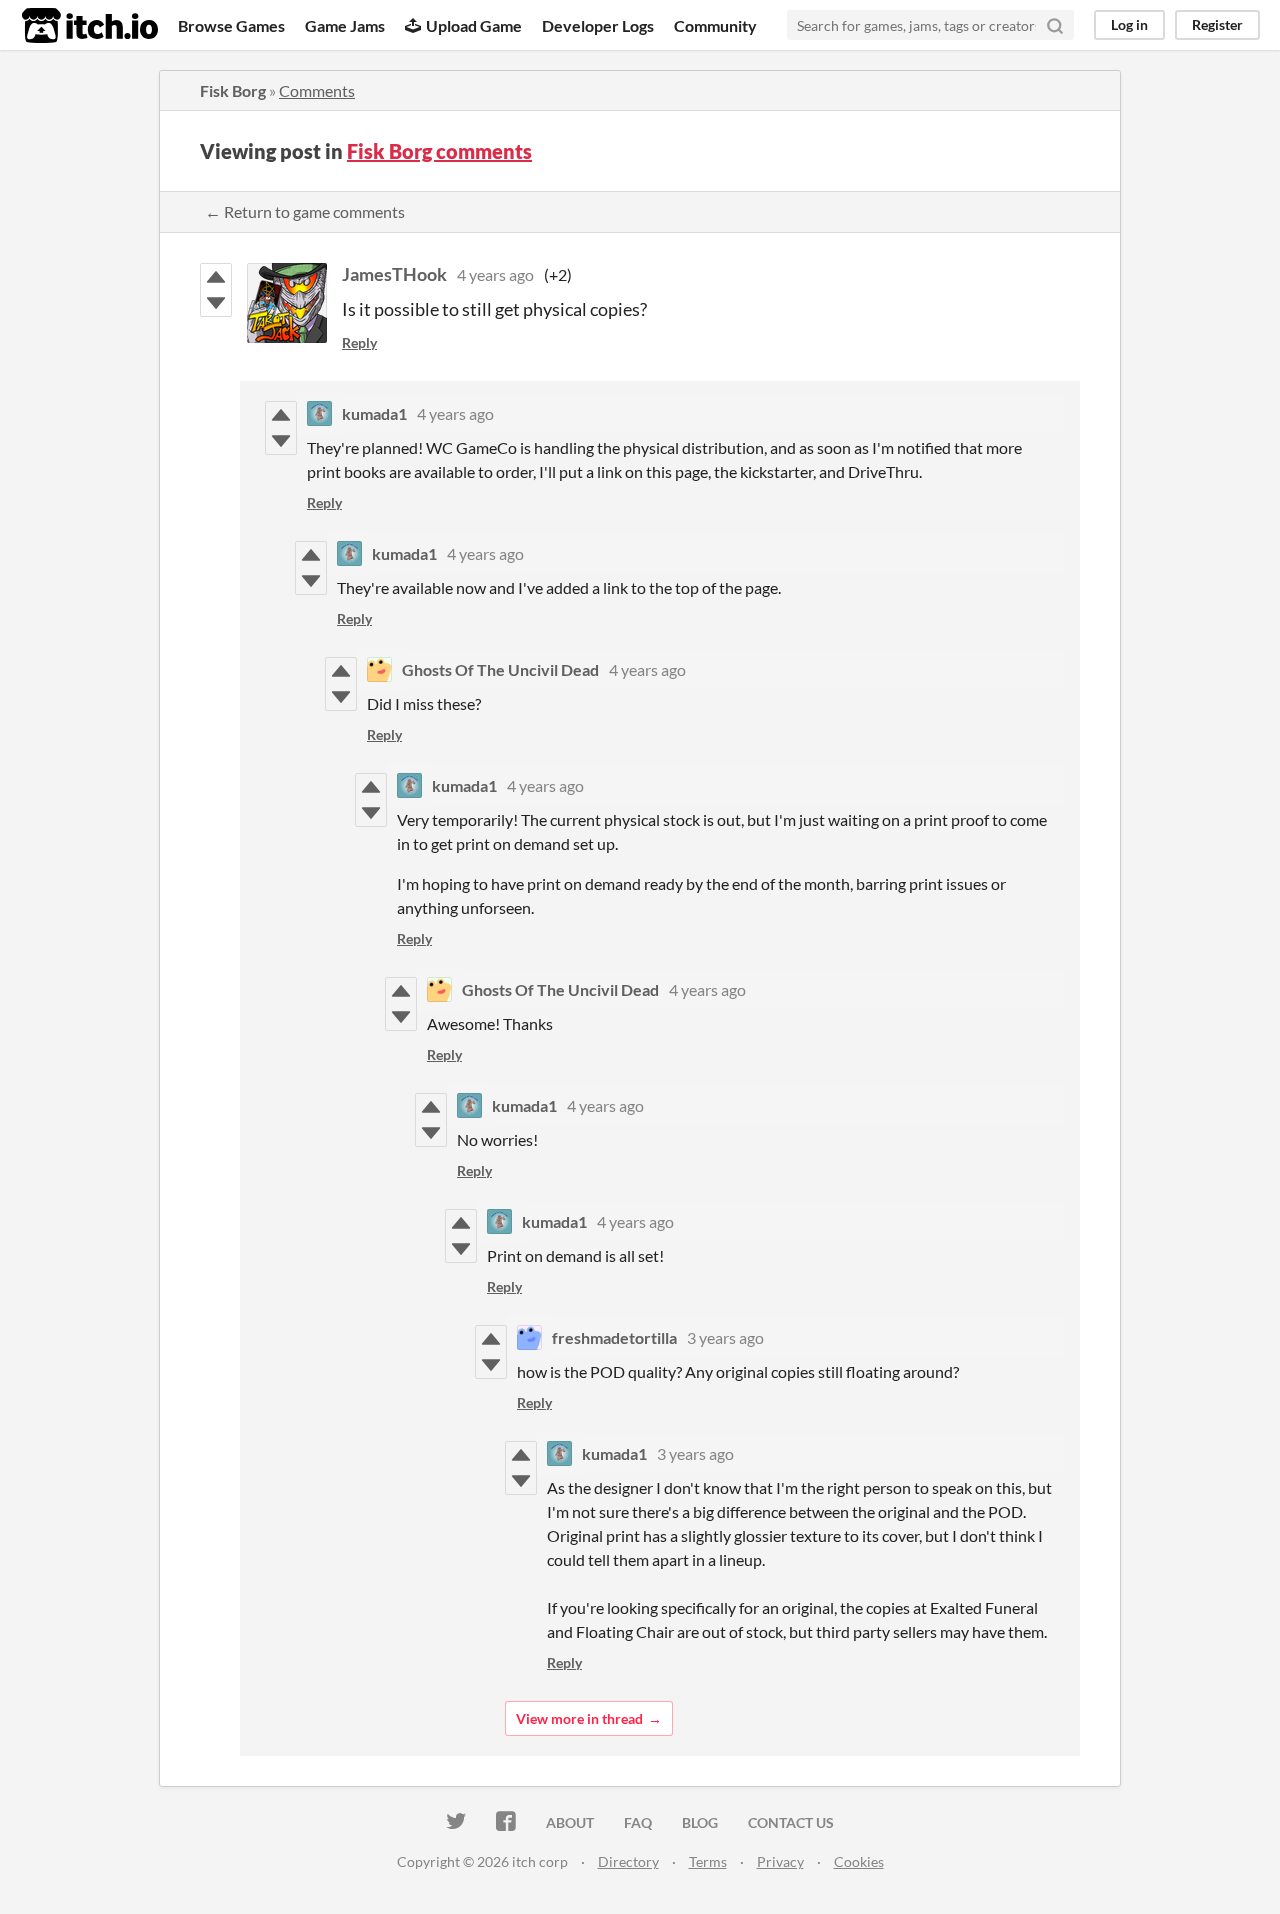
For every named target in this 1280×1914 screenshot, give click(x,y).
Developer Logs (598, 25)
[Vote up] (216, 277)
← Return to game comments (305, 211)
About (570, 1822)
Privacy (780, 1861)
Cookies (859, 1861)
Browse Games (231, 25)
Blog (700, 1822)
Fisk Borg (233, 90)
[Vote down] (216, 303)
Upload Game (474, 25)
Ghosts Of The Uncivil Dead (500, 669)
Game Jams (345, 25)
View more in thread (579, 1718)
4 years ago (495, 274)
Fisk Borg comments (439, 151)
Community (715, 25)
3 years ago (725, 1337)
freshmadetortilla (614, 1337)
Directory (628, 1861)
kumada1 (374, 413)
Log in (1129, 24)
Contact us (791, 1822)
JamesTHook (394, 274)
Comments (317, 90)
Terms (708, 1861)
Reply (359, 342)
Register (1217, 24)
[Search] (1055, 25)
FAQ (638, 1822)
